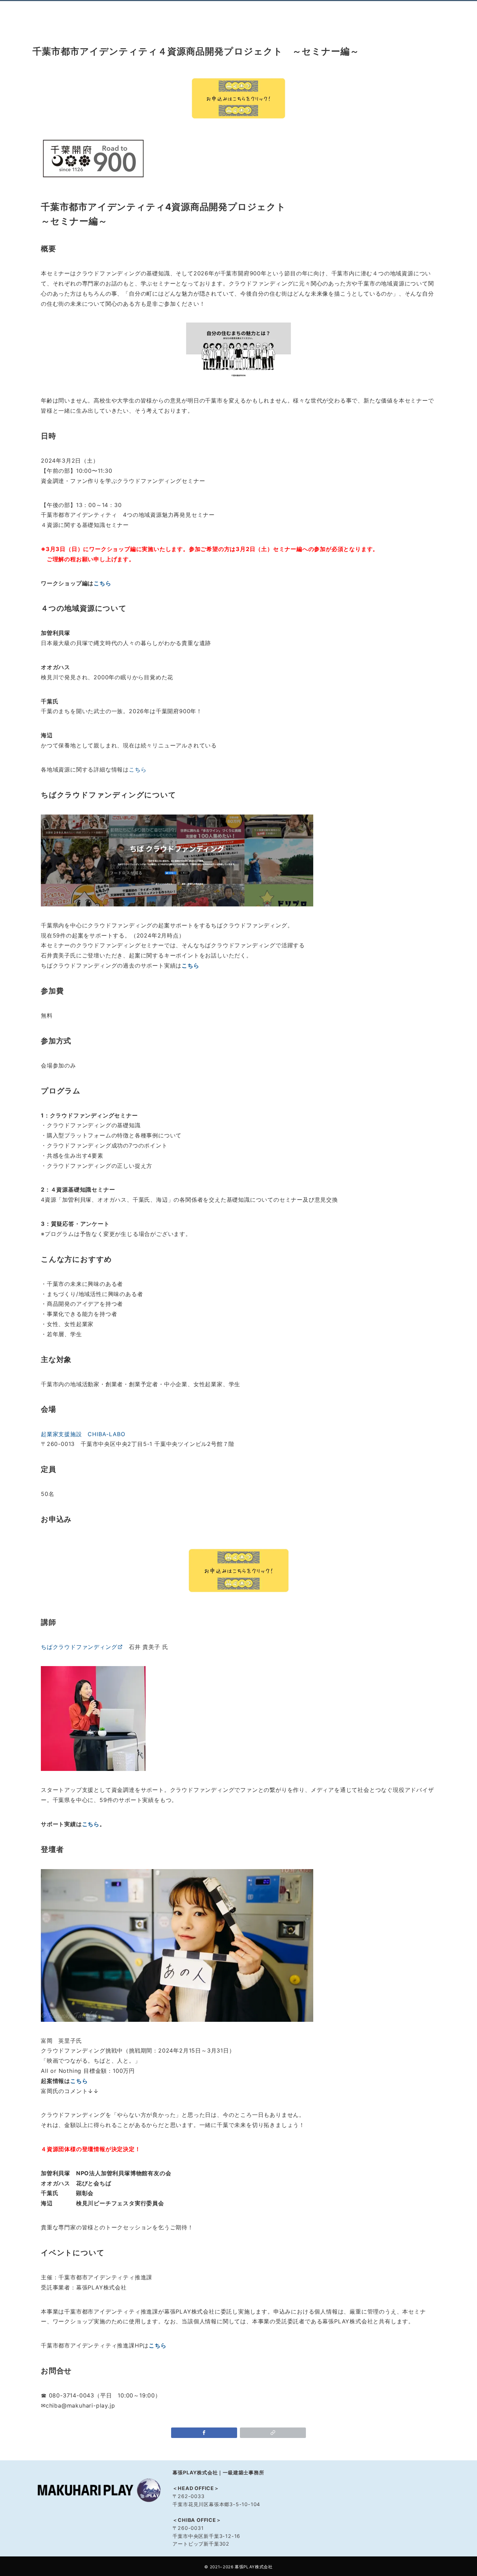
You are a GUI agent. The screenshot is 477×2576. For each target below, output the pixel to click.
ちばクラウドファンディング (79, 1647)
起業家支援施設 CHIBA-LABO (83, 1434)
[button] (273, 2433)
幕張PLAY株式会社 (254, 2567)
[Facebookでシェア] (204, 2433)
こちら (102, 583)
